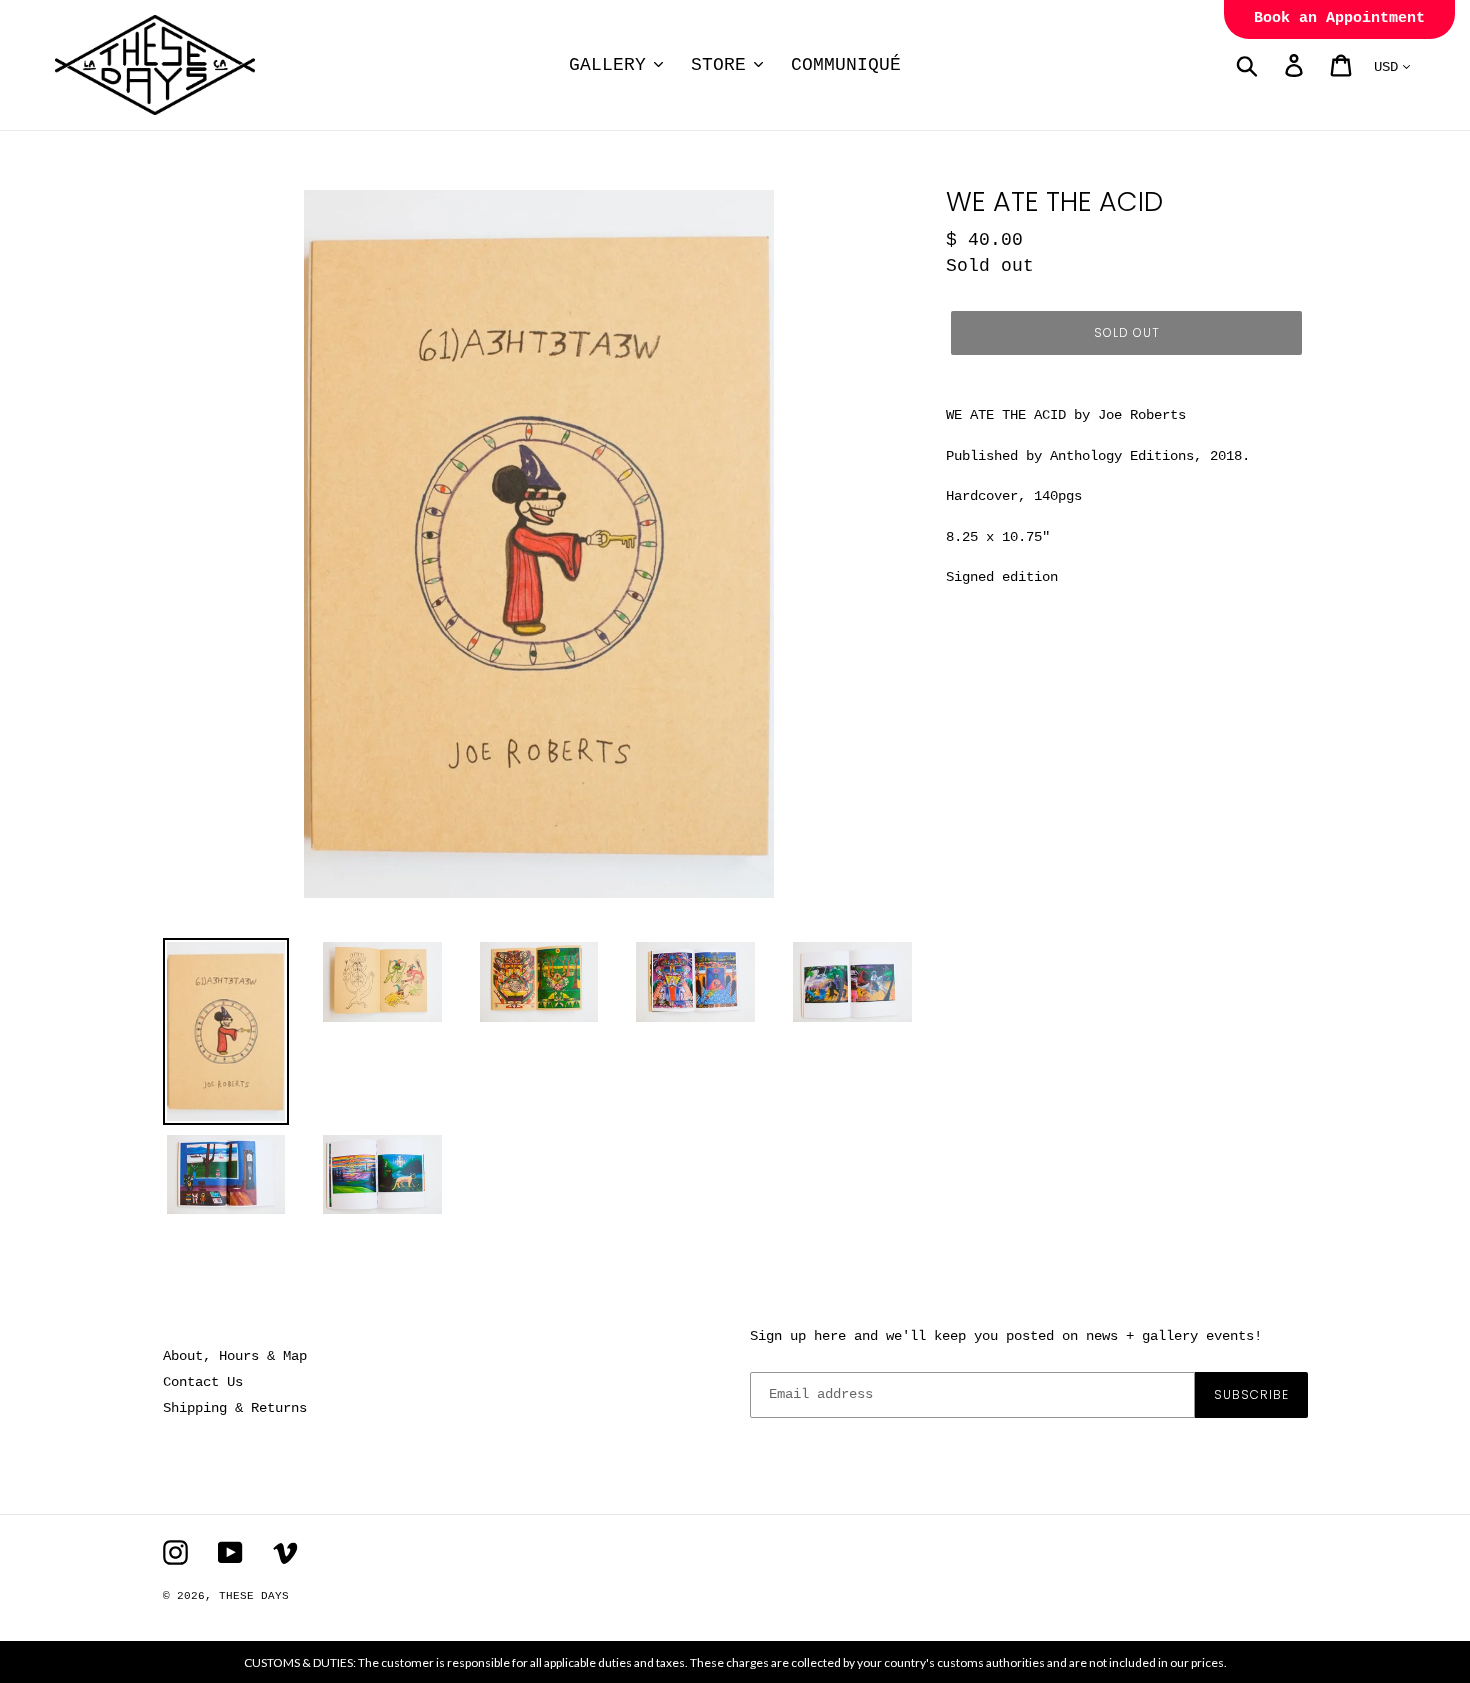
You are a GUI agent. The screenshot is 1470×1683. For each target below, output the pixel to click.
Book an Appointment (1339, 18)
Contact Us (203, 1382)
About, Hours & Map (235, 1356)
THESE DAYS (254, 1596)
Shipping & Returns (235, 1408)
